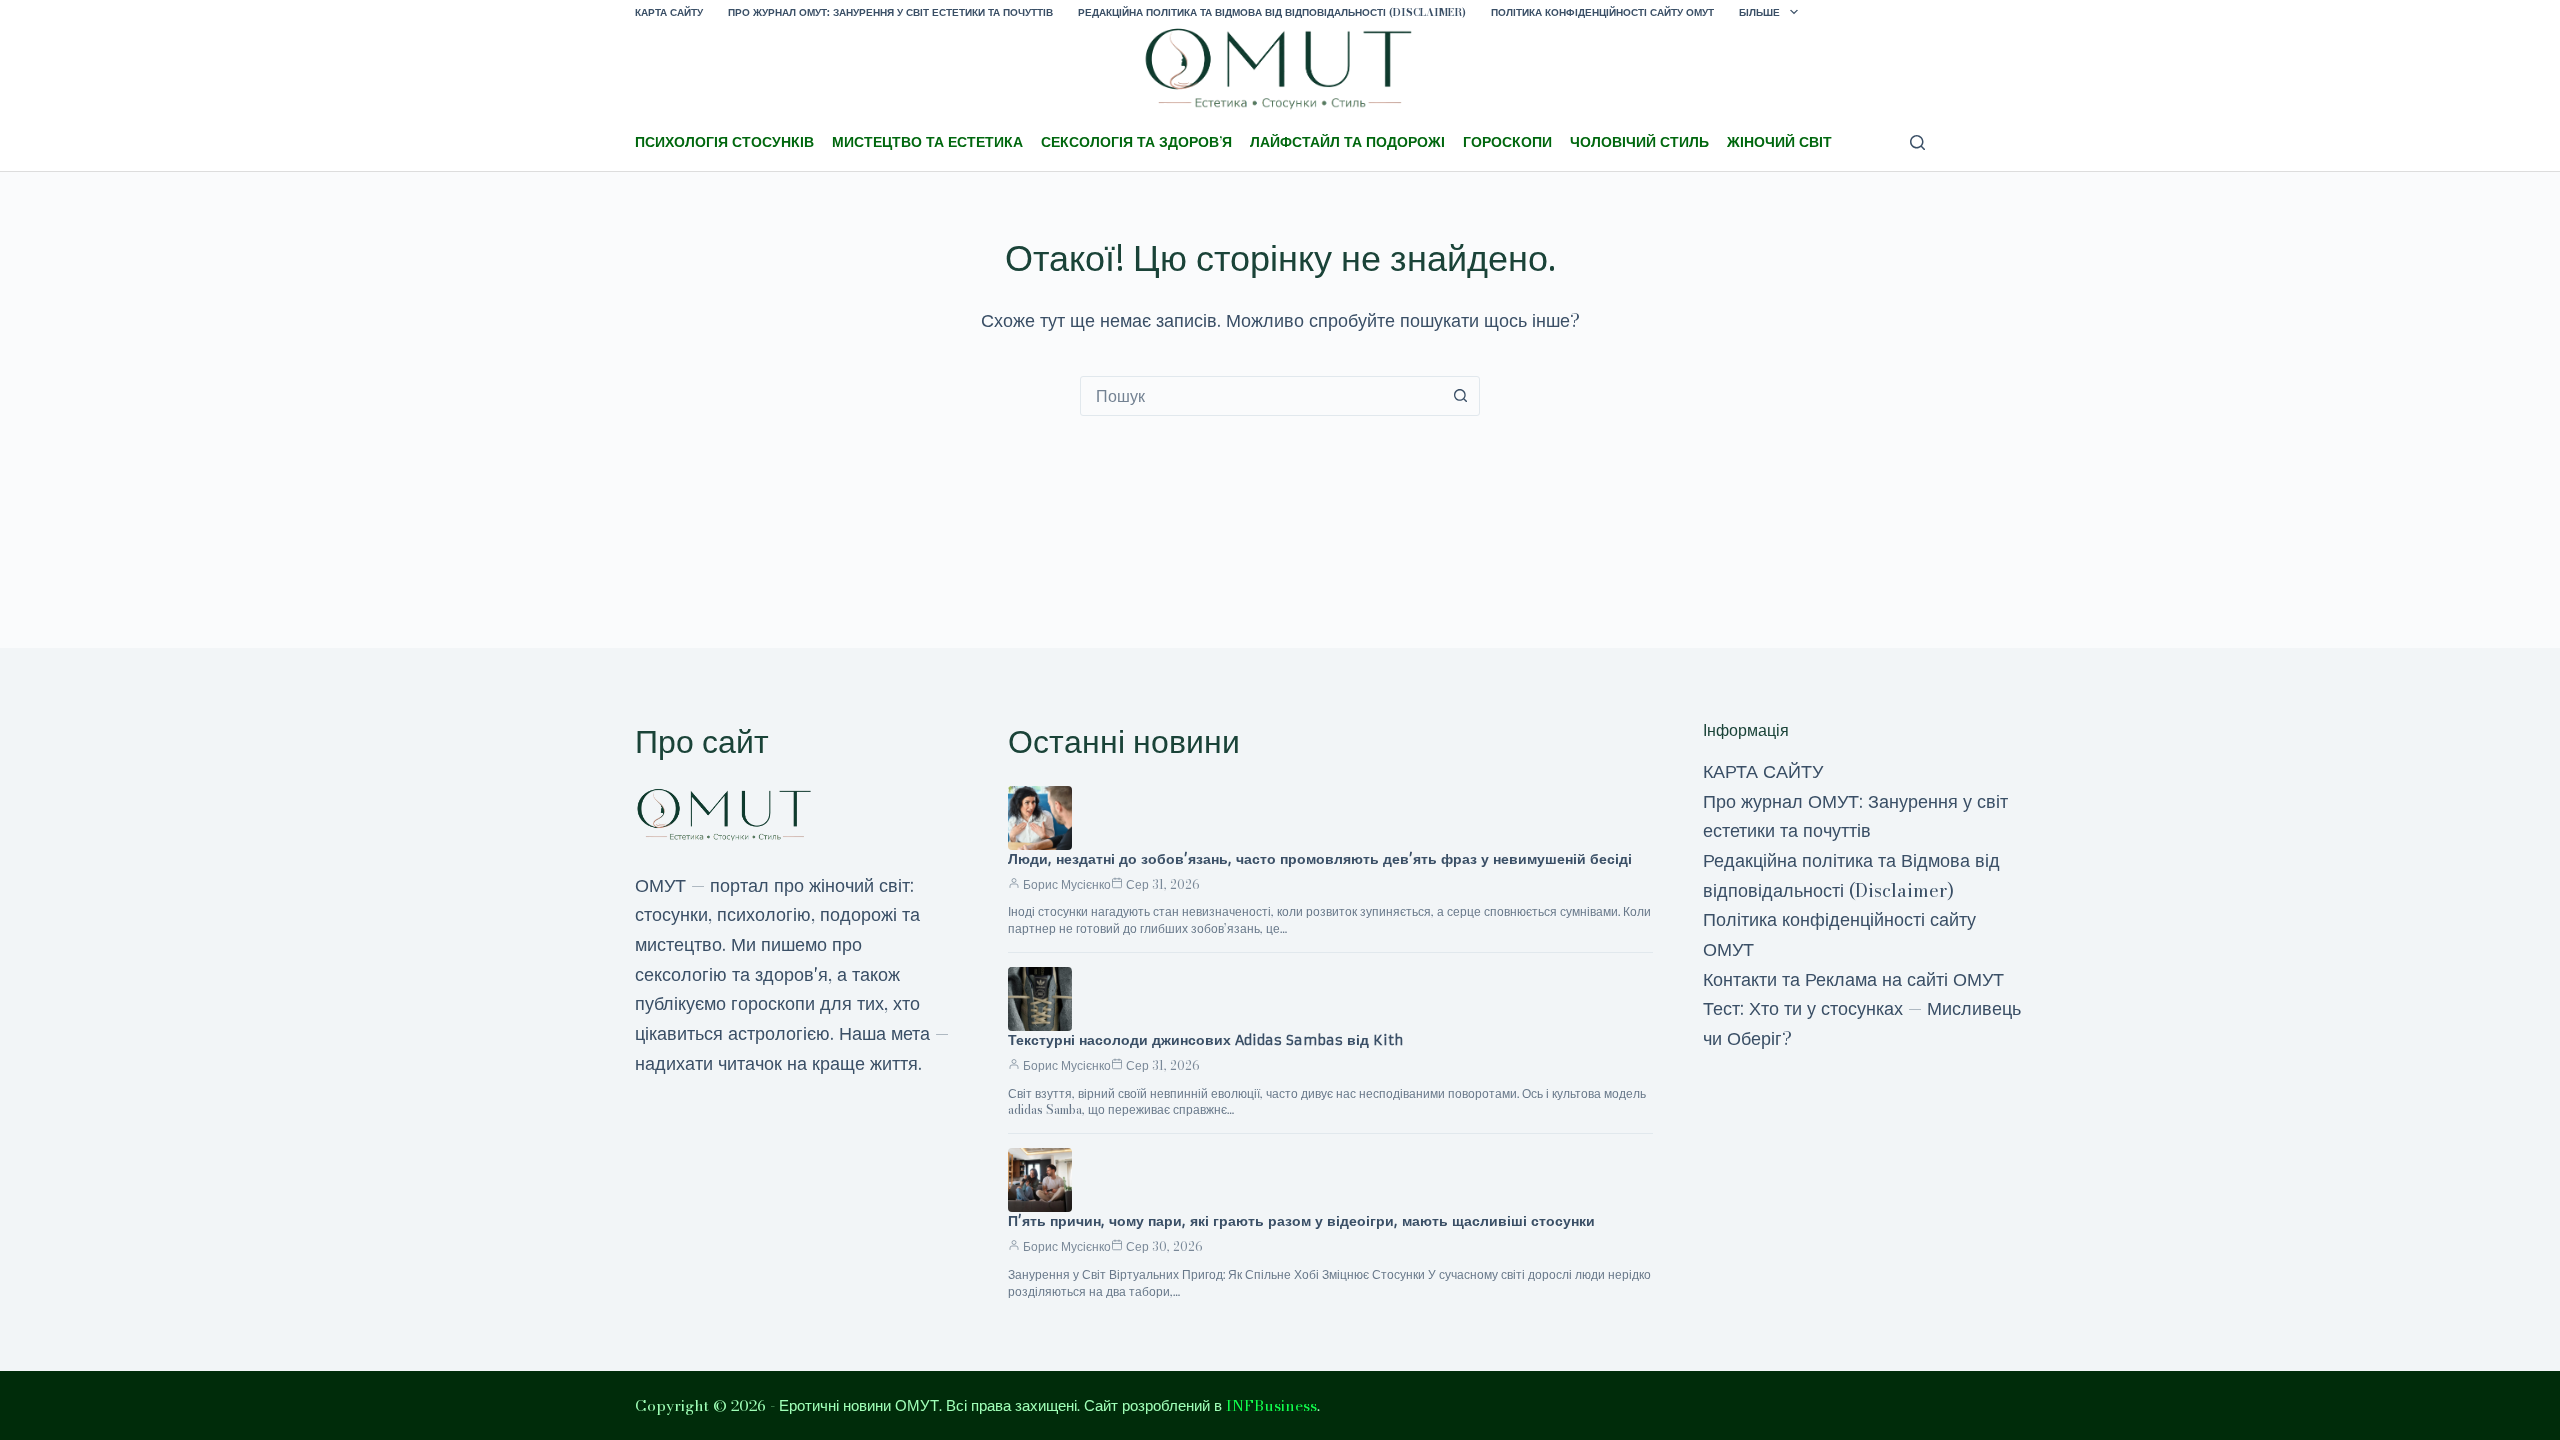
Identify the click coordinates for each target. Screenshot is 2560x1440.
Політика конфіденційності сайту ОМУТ (1602, 12)
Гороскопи (1507, 142)
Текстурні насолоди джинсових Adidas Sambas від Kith (1205, 1040)
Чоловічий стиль (1639, 142)
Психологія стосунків (724, 142)
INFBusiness (1271, 1405)
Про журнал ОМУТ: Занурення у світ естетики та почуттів (890, 12)
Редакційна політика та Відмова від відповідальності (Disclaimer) (1272, 12)
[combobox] (1261, 396)
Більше (1759, 12)
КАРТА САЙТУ (669, 12)
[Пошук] (1917, 142)
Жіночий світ (1779, 142)
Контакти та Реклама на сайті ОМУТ (1853, 979)
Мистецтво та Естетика (927, 142)
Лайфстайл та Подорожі (1347, 142)
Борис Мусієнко (1067, 884)
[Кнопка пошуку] (1460, 396)
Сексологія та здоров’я (1136, 142)
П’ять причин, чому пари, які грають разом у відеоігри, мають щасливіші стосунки (1301, 1221)
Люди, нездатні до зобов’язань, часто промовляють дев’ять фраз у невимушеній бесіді (1320, 859)
